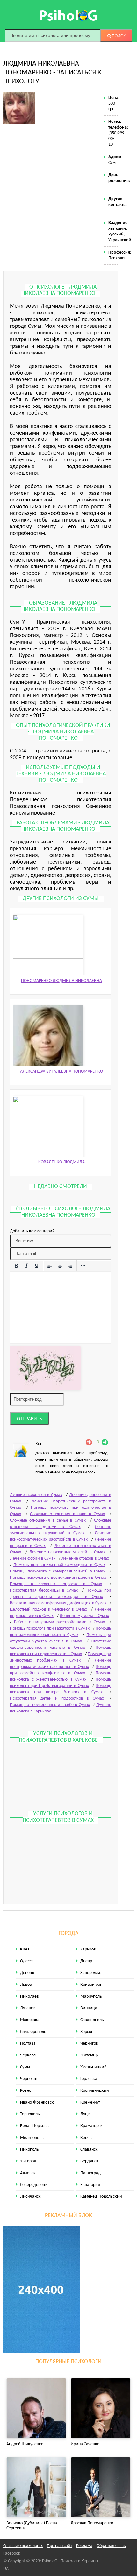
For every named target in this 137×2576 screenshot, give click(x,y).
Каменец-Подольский (101, 2197)
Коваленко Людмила (61, 1162)
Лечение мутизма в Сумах (84, 1616)
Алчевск (28, 2173)
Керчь (86, 2138)
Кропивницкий (95, 2091)
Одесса (27, 1961)
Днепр (86, 1961)
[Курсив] (26, 1266)
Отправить (29, 1419)
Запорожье (91, 1973)
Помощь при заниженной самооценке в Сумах (59, 1565)
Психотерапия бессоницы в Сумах (44, 1590)
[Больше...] (83, 1266)
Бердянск (89, 2161)
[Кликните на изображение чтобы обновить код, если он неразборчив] (45, 1368)
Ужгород (28, 2161)
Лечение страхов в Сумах (85, 1559)
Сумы (25, 2067)
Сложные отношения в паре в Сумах (67, 1514)
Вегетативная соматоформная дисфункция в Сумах (58, 1603)
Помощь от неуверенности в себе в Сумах (50, 1705)
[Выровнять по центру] (60, 1266)
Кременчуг (90, 2102)
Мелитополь (32, 2138)
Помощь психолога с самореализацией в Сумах (58, 1571)
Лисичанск (30, 2197)
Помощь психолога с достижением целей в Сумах (58, 1578)
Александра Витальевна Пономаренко (61, 1071)
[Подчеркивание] (37, 1266)
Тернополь (30, 2114)
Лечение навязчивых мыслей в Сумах (67, 1552)
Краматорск (91, 2126)
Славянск (89, 2149)
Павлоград (90, 2173)
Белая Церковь (34, 2126)
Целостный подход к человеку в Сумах (48, 1610)
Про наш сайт (59, 2546)
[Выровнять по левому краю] (50, 1266)
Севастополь (92, 2020)
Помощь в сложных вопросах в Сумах (56, 1584)
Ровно (26, 2091)
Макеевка (30, 2020)
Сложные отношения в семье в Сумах (48, 1520)
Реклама (84, 2546)
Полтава (28, 2044)
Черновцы (30, 2079)
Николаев (29, 1996)
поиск (118, 36)
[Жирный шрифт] (16, 1266)
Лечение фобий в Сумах (33, 1559)
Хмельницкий (94, 2067)
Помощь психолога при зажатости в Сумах (50, 1629)
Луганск (28, 2008)
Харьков (88, 1949)
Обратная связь (111, 2546)
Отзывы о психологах (23, 2546)
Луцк (85, 2114)
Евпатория (90, 2185)
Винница (89, 2008)
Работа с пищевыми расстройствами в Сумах (60, 1622)
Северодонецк (34, 2185)
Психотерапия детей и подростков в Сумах (57, 1699)
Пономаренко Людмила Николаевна (61, 981)
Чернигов (89, 2044)
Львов (26, 1985)
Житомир (89, 2055)
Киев (25, 1949)
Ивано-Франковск (37, 2102)
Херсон (87, 2032)
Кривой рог (91, 1985)
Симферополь (33, 2032)
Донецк (27, 1973)
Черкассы (29, 2055)
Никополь (29, 2149)
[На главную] (68, 15)
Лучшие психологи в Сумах (36, 1495)
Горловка (89, 2079)
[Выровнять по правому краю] (70, 1266)
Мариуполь (91, 1996)
